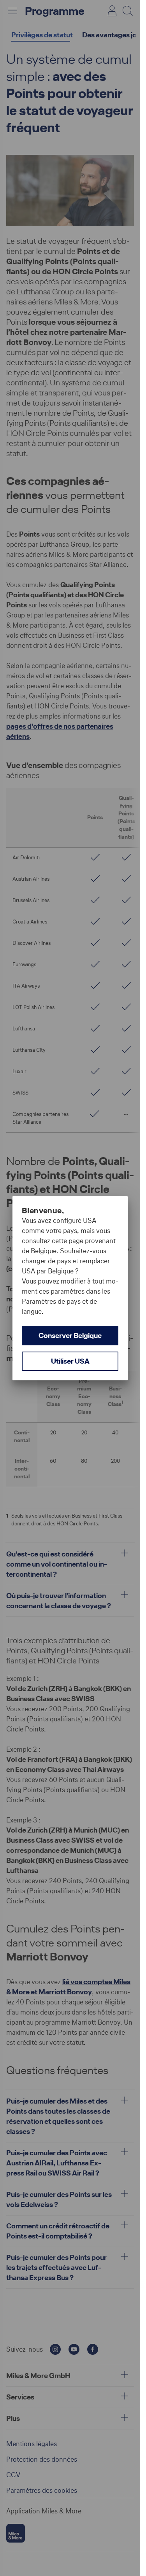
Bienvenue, (43, 1210)
